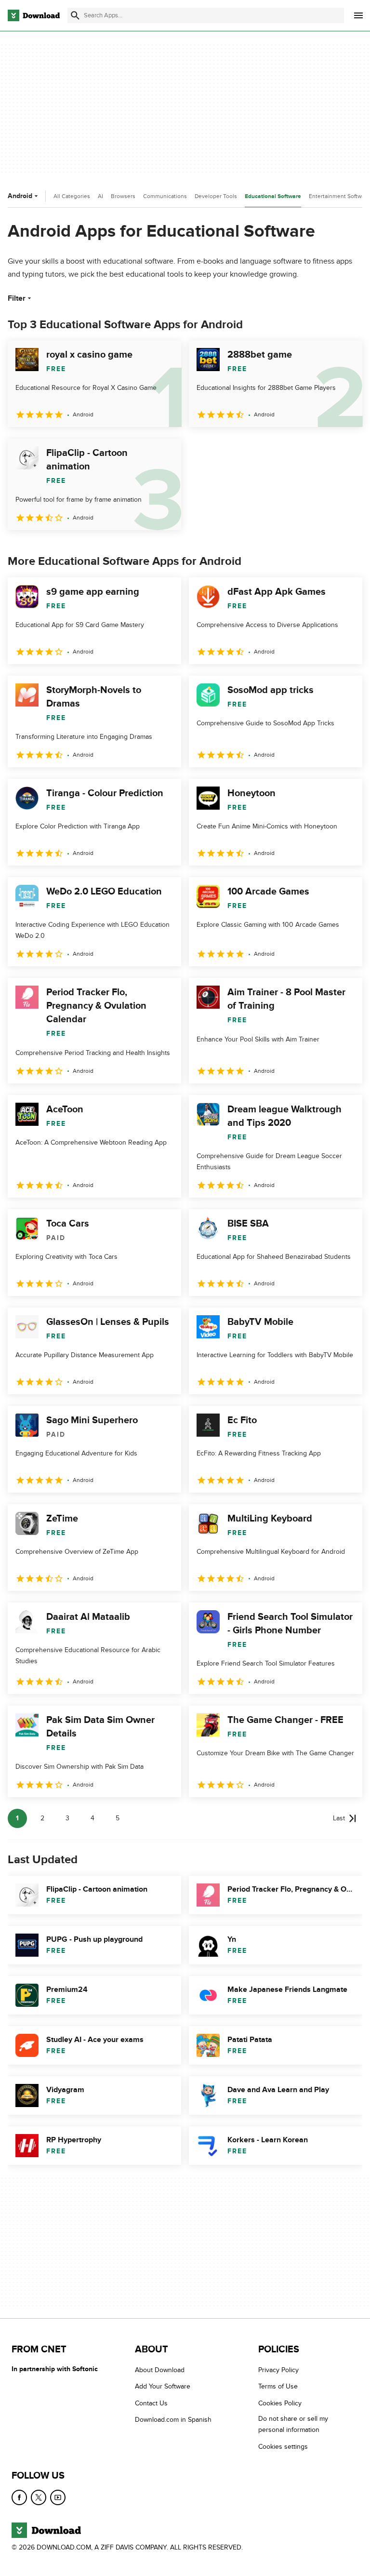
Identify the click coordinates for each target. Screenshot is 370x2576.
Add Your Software (163, 2386)
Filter (17, 298)
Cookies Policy (280, 2403)
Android (20, 196)
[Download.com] (34, 15)
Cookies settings (283, 2447)
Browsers (123, 196)
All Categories (72, 196)
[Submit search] (75, 15)
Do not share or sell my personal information (293, 2424)
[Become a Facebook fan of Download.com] (19, 2497)
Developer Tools (216, 196)
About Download (160, 2370)
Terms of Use (278, 2386)
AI (100, 196)
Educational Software (273, 196)
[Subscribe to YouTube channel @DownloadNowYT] (58, 2497)
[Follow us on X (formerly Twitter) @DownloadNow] (39, 2497)
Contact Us (151, 2403)
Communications (165, 196)
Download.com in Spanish (173, 2420)
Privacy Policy (278, 2370)
